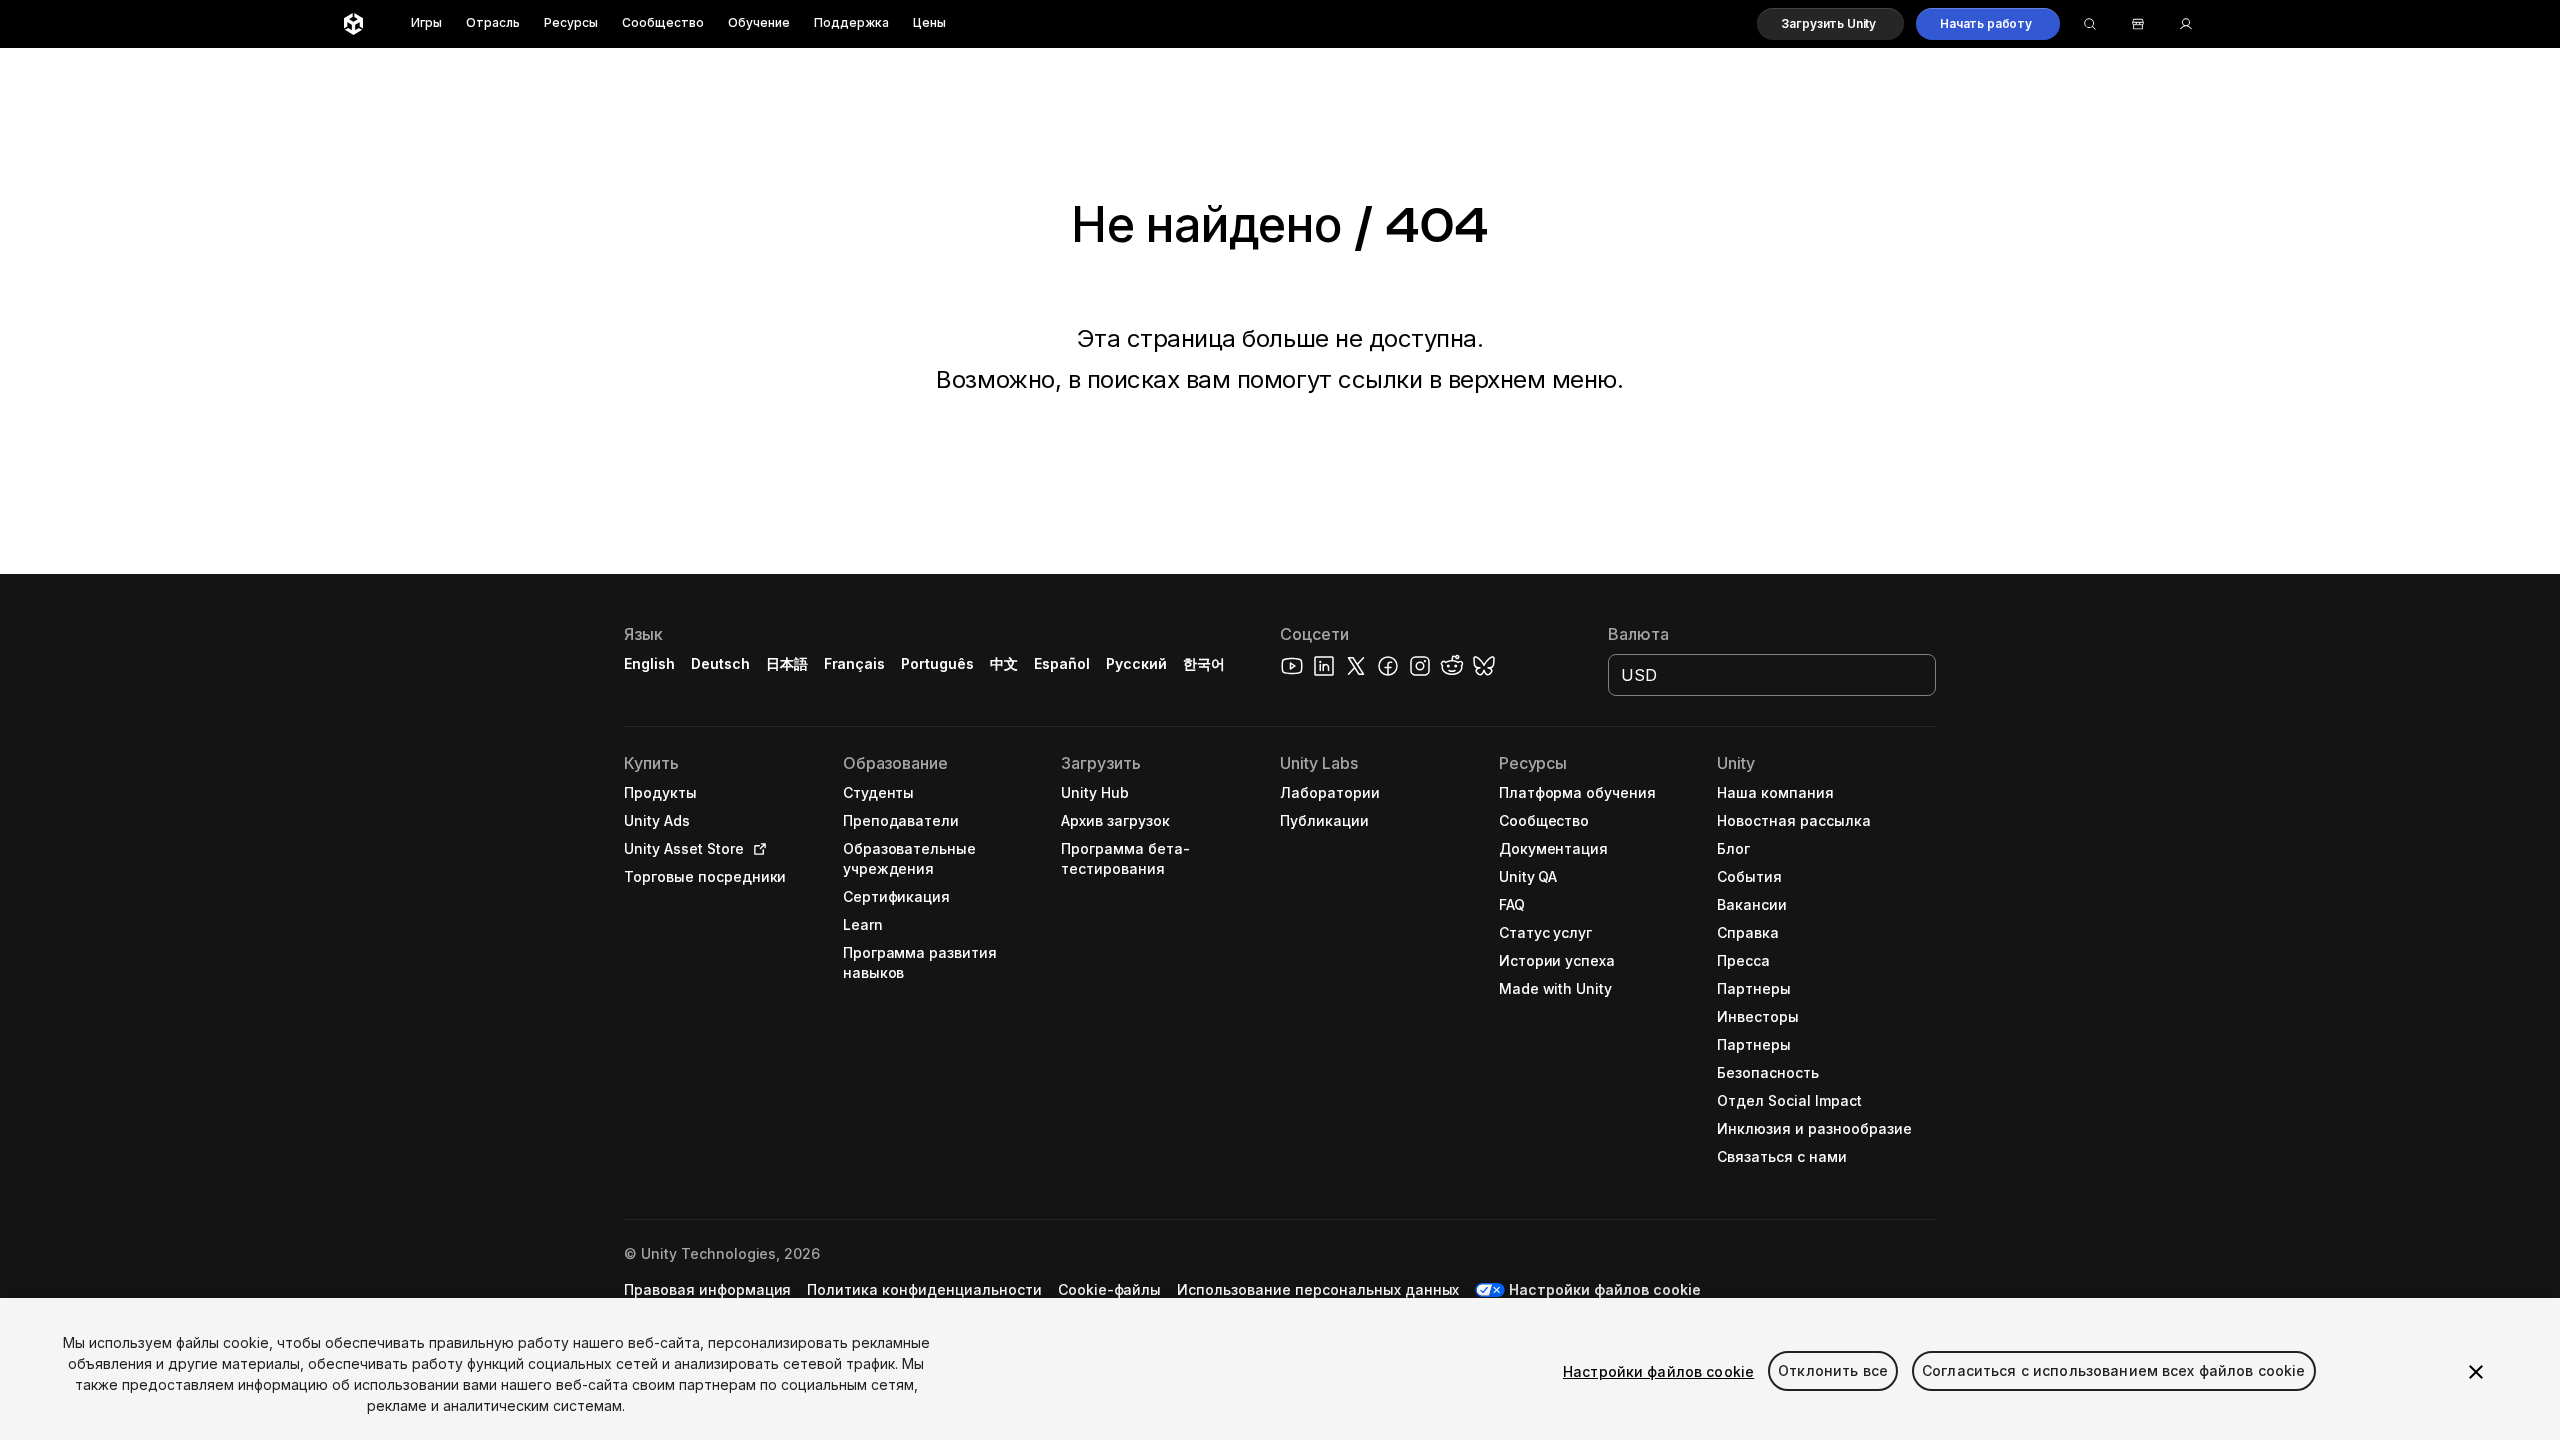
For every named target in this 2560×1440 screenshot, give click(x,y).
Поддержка (851, 23)
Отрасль (493, 23)
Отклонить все (1833, 1371)
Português (937, 663)
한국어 (1204, 663)
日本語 (787, 663)
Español (1062, 663)
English (649, 663)
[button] (1830, 24)
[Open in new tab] (756, 849)
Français (855, 663)
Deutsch (720, 663)
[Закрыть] (2476, 1372)
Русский (1136, 663)
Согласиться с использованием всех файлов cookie (2114, 1371)
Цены (929, 23)
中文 (1004, 663)
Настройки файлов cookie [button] (1604, 1289)
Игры (426, 23)
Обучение (759, 23)
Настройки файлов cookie (1658, 1371)
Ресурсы (571, 23)
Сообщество (663, 23)
